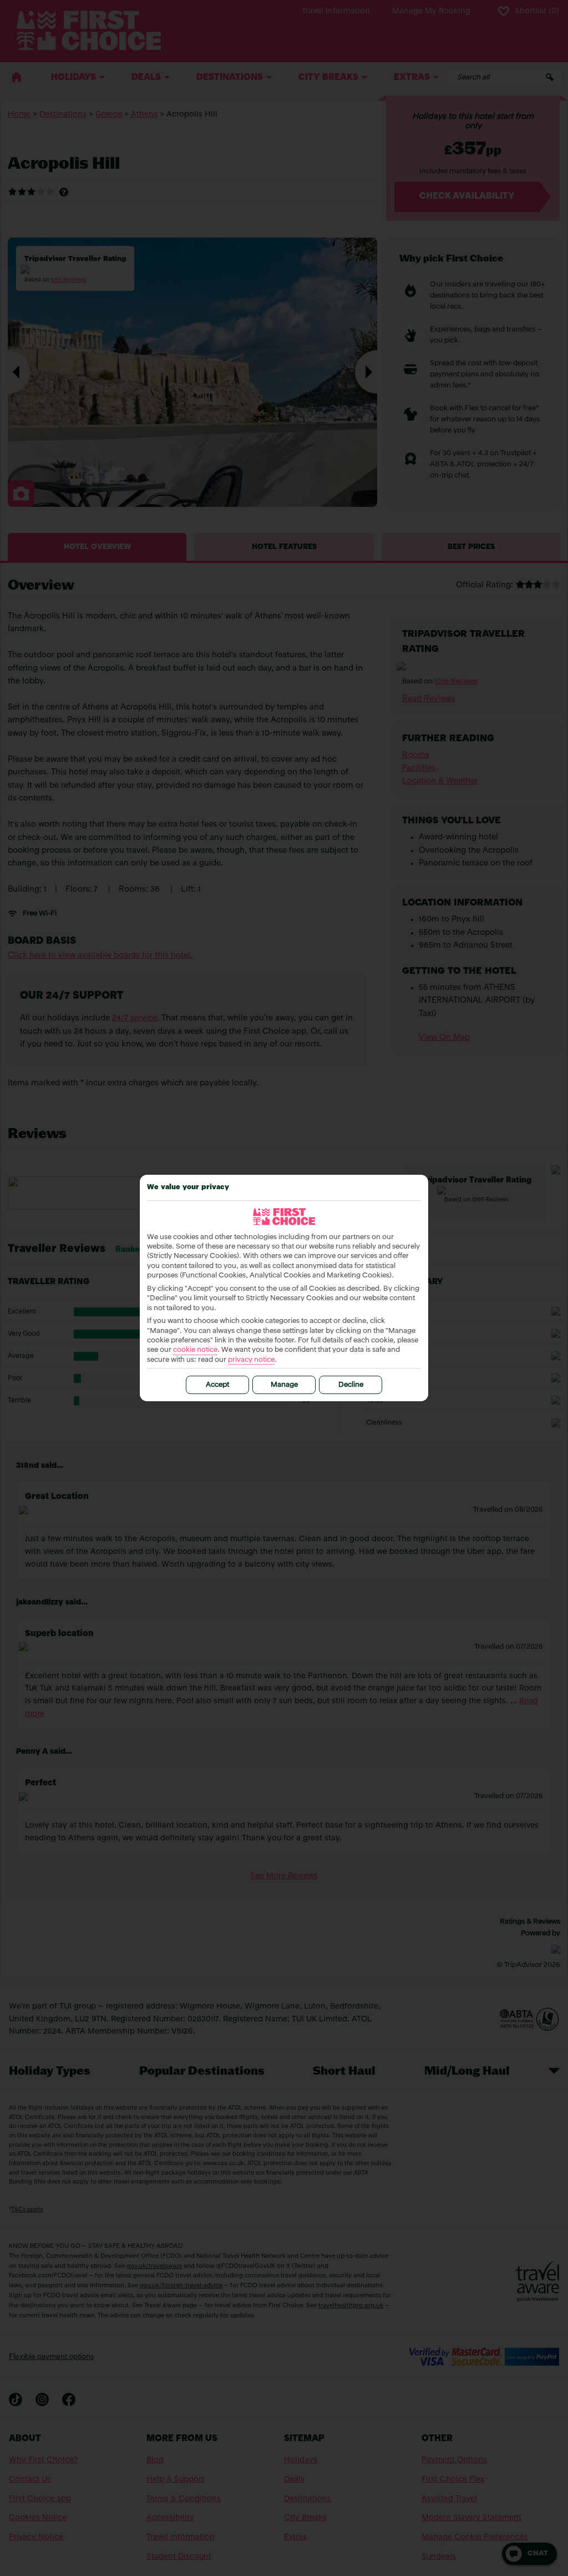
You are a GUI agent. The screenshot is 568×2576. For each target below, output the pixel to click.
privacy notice (251, 1360)
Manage (284, 1385)
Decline (351, 1385)
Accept (217, 1385)
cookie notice (195, 1350)
